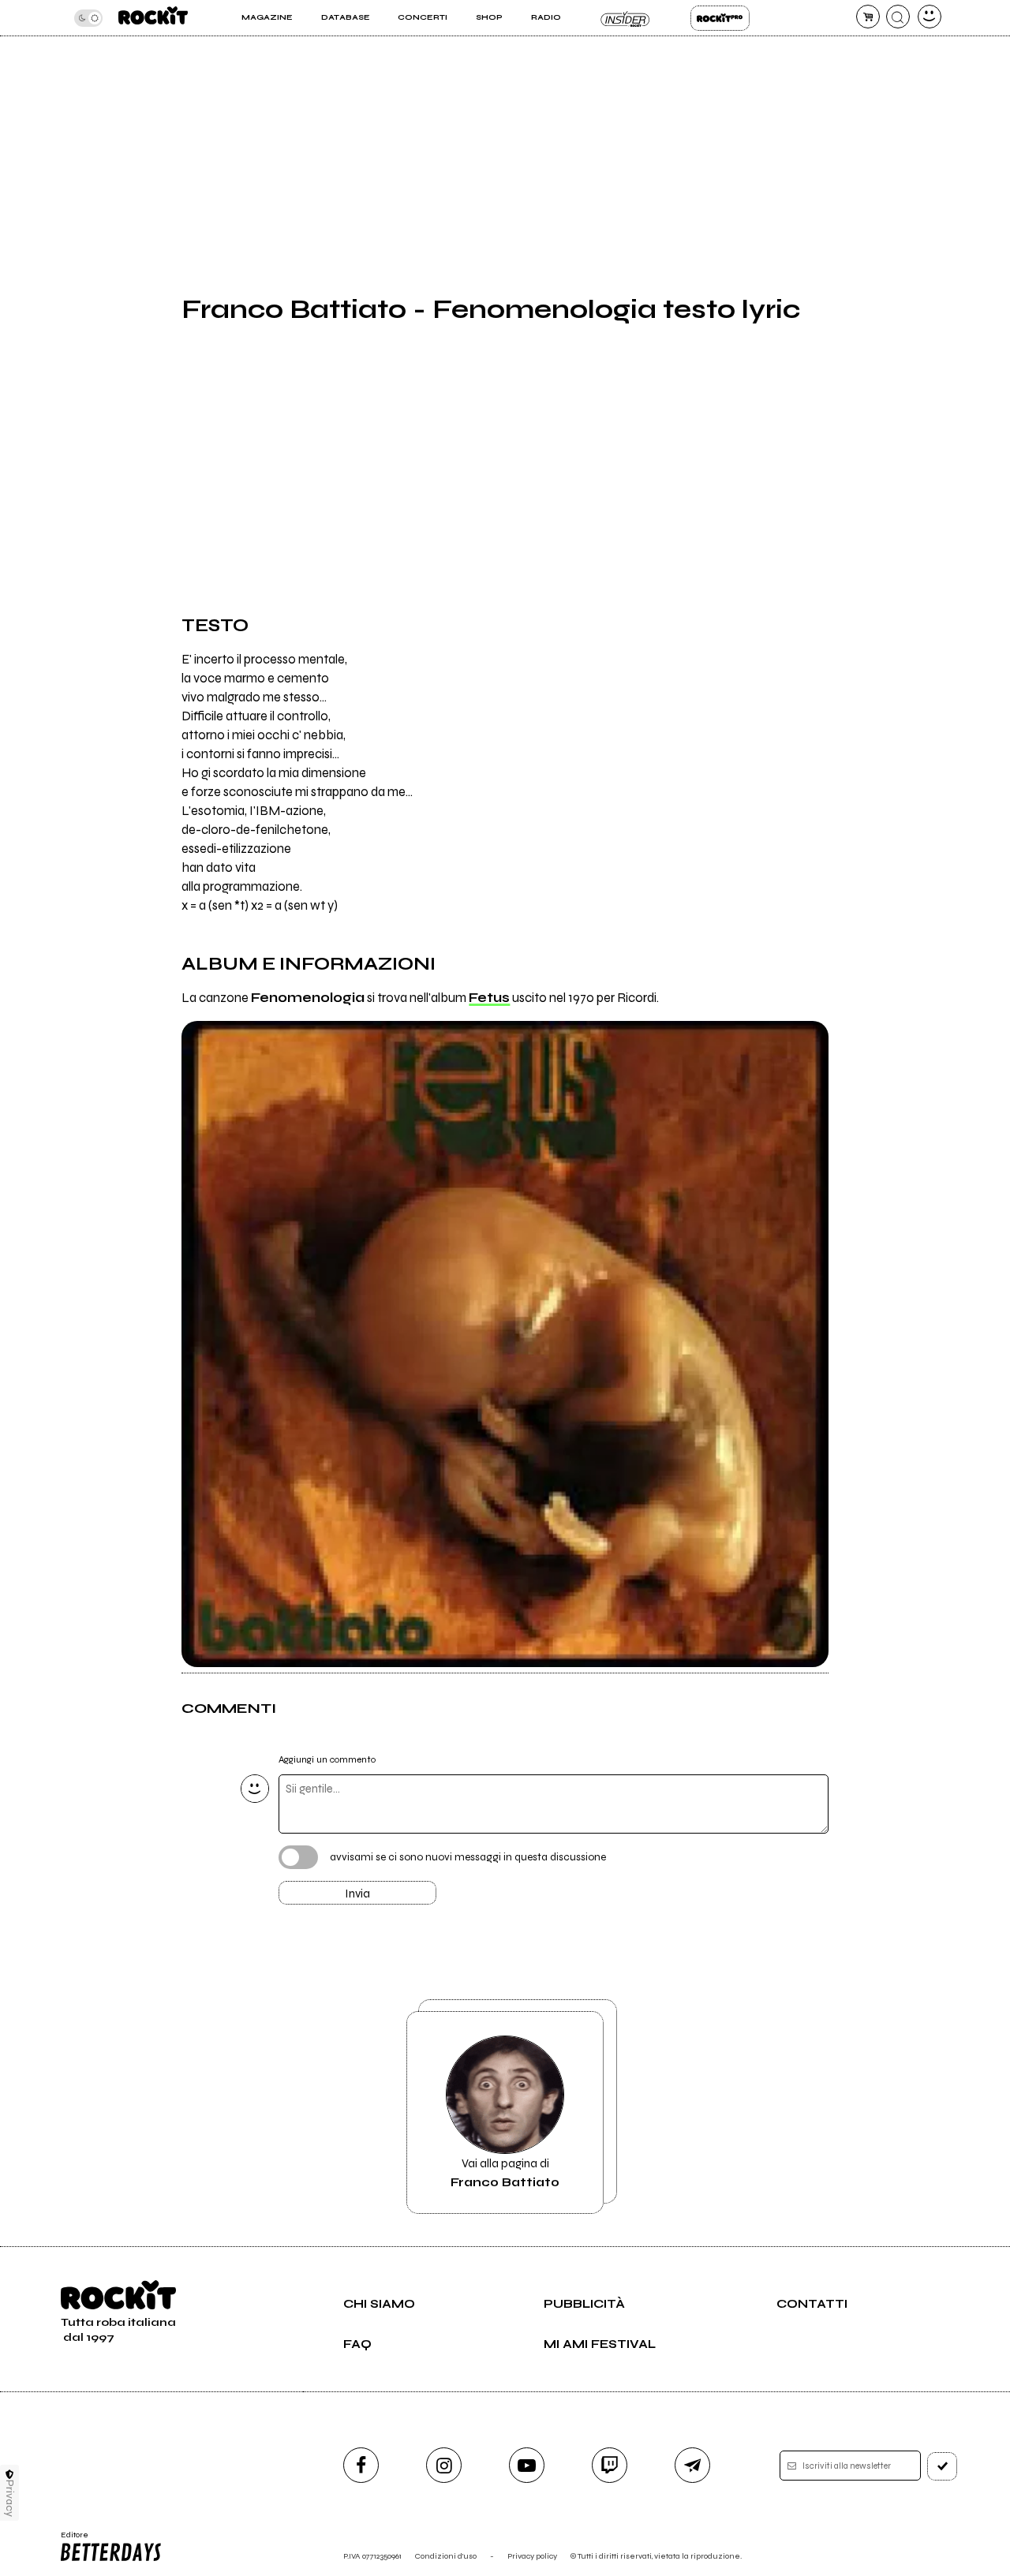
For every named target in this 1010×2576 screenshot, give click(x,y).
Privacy (10, 2498)
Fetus (489, 998)
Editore (69, 2540)
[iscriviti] (942, 2466)
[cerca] (898, 17)
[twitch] (610, 2465)
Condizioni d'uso (446, 2556)
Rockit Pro (720, 18)
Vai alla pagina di (505, 2173)
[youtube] (527, 2465)
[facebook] (361, 2465)
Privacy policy (532, 2556)
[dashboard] (930, 17)
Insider (625, 18)
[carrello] (868, 17)
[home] (153, 18)
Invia (357, 1894)
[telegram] (692, 2465)
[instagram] (444, 2465)
